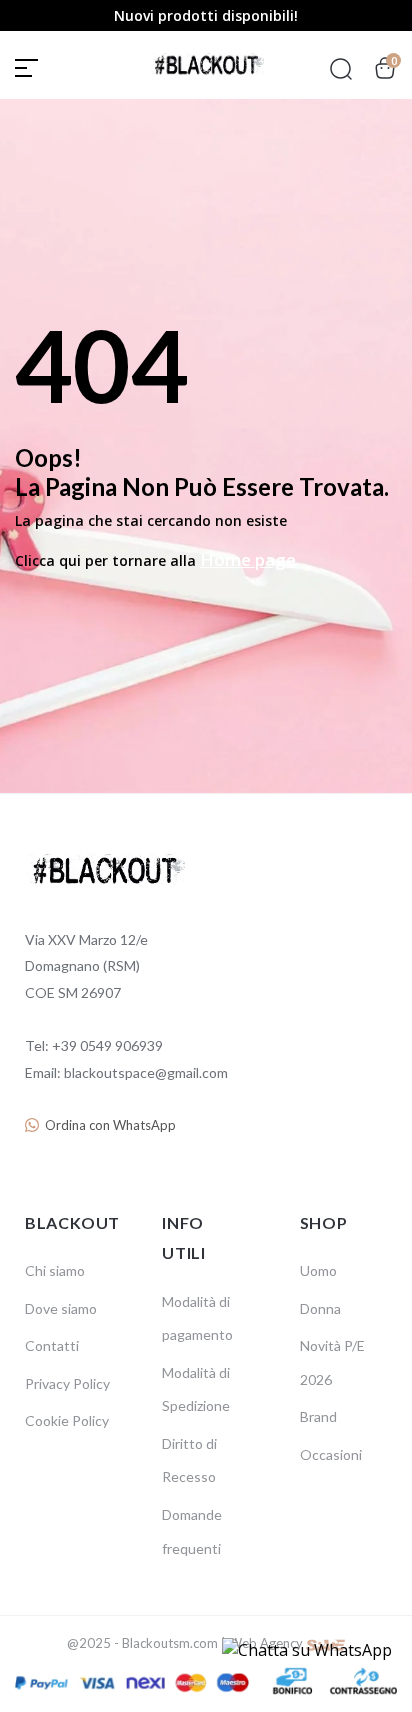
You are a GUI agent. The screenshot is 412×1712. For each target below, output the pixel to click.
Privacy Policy (67, 1383)
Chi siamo (55, 1270)
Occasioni (331, 1454)
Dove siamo (61, 1308)
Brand (318, 1416)
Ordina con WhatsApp (110, 1125)
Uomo (318, 1270)
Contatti (52, 1345)
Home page (248, 559)
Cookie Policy (67, 1420)
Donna (320, 1308)
